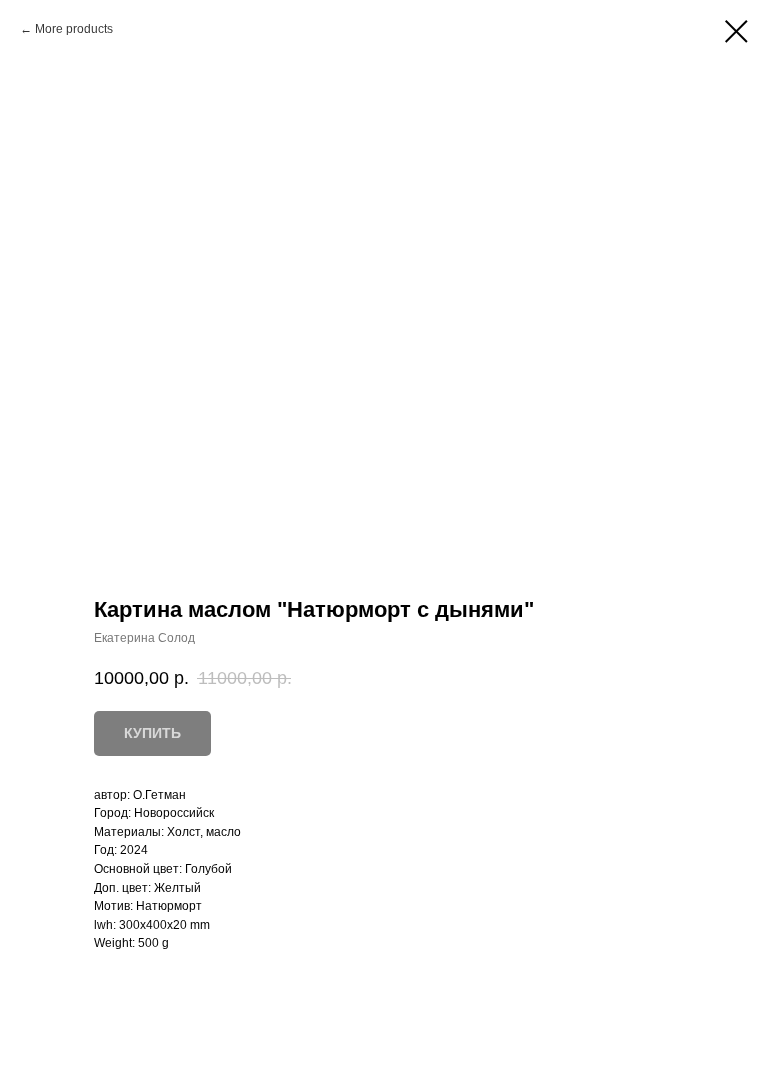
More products (74, 29)
